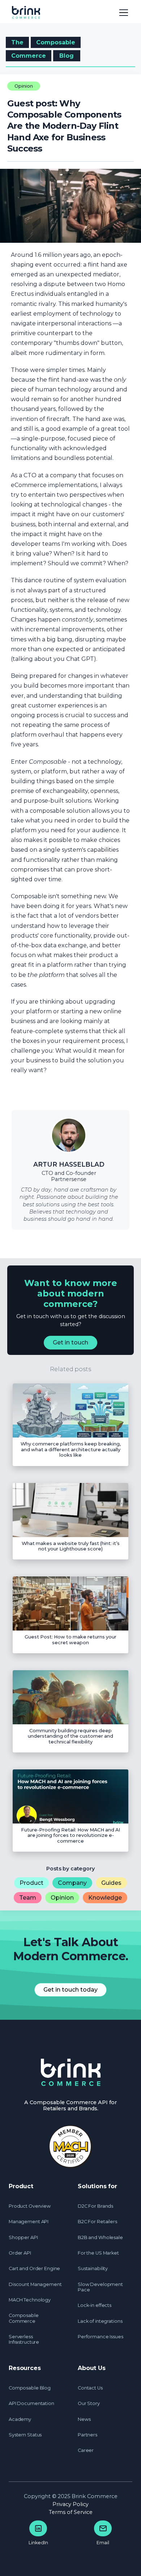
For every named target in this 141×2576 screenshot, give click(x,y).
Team (28, 1898)
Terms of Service (71, 2512)
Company (72, 1883)
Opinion (62, 1898)
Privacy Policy (70, 2504)
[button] (122, 12)
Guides (111, 1883)
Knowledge (105, 1898)
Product (31, 1883)
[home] (30, 12)
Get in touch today (70, 1990)
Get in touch (70, 1342)
